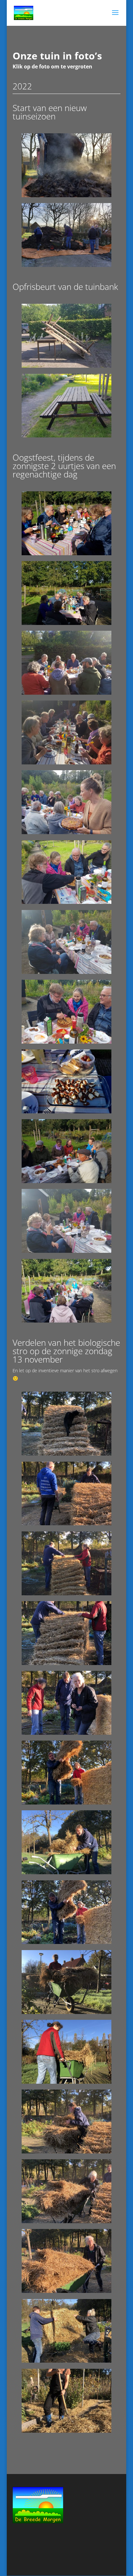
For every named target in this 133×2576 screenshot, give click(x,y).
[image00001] (67, 1733)
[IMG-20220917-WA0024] (67, 1251)
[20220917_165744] (67, 553)
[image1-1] (67, 1594)
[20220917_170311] (67, 763)
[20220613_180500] (67, 366)
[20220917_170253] (67, 623)
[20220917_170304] (67, 693)
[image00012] (67, 2361)
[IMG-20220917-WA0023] (67, 1181)
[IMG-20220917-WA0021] (67, 1042)
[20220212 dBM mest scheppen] (67, 265)
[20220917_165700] (67, 1112)
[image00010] (67, 2221)
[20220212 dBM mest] (67, 195)
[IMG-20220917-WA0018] (67, 832)
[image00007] (67, 1523)
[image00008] (67, 1454)
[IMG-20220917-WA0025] (67, 1321)
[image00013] (67, 2431)
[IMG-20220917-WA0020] (67, 972)
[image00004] (67, 2012)
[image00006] (67, 2082)
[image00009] (67, 2152)
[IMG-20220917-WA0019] (67, 902)
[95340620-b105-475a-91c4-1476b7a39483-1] (67, 1803)
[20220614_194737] (67, 436)
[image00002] (67, 1663)
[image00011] (67, 2291)
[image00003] (67, 1942)
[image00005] (67, 1872)
